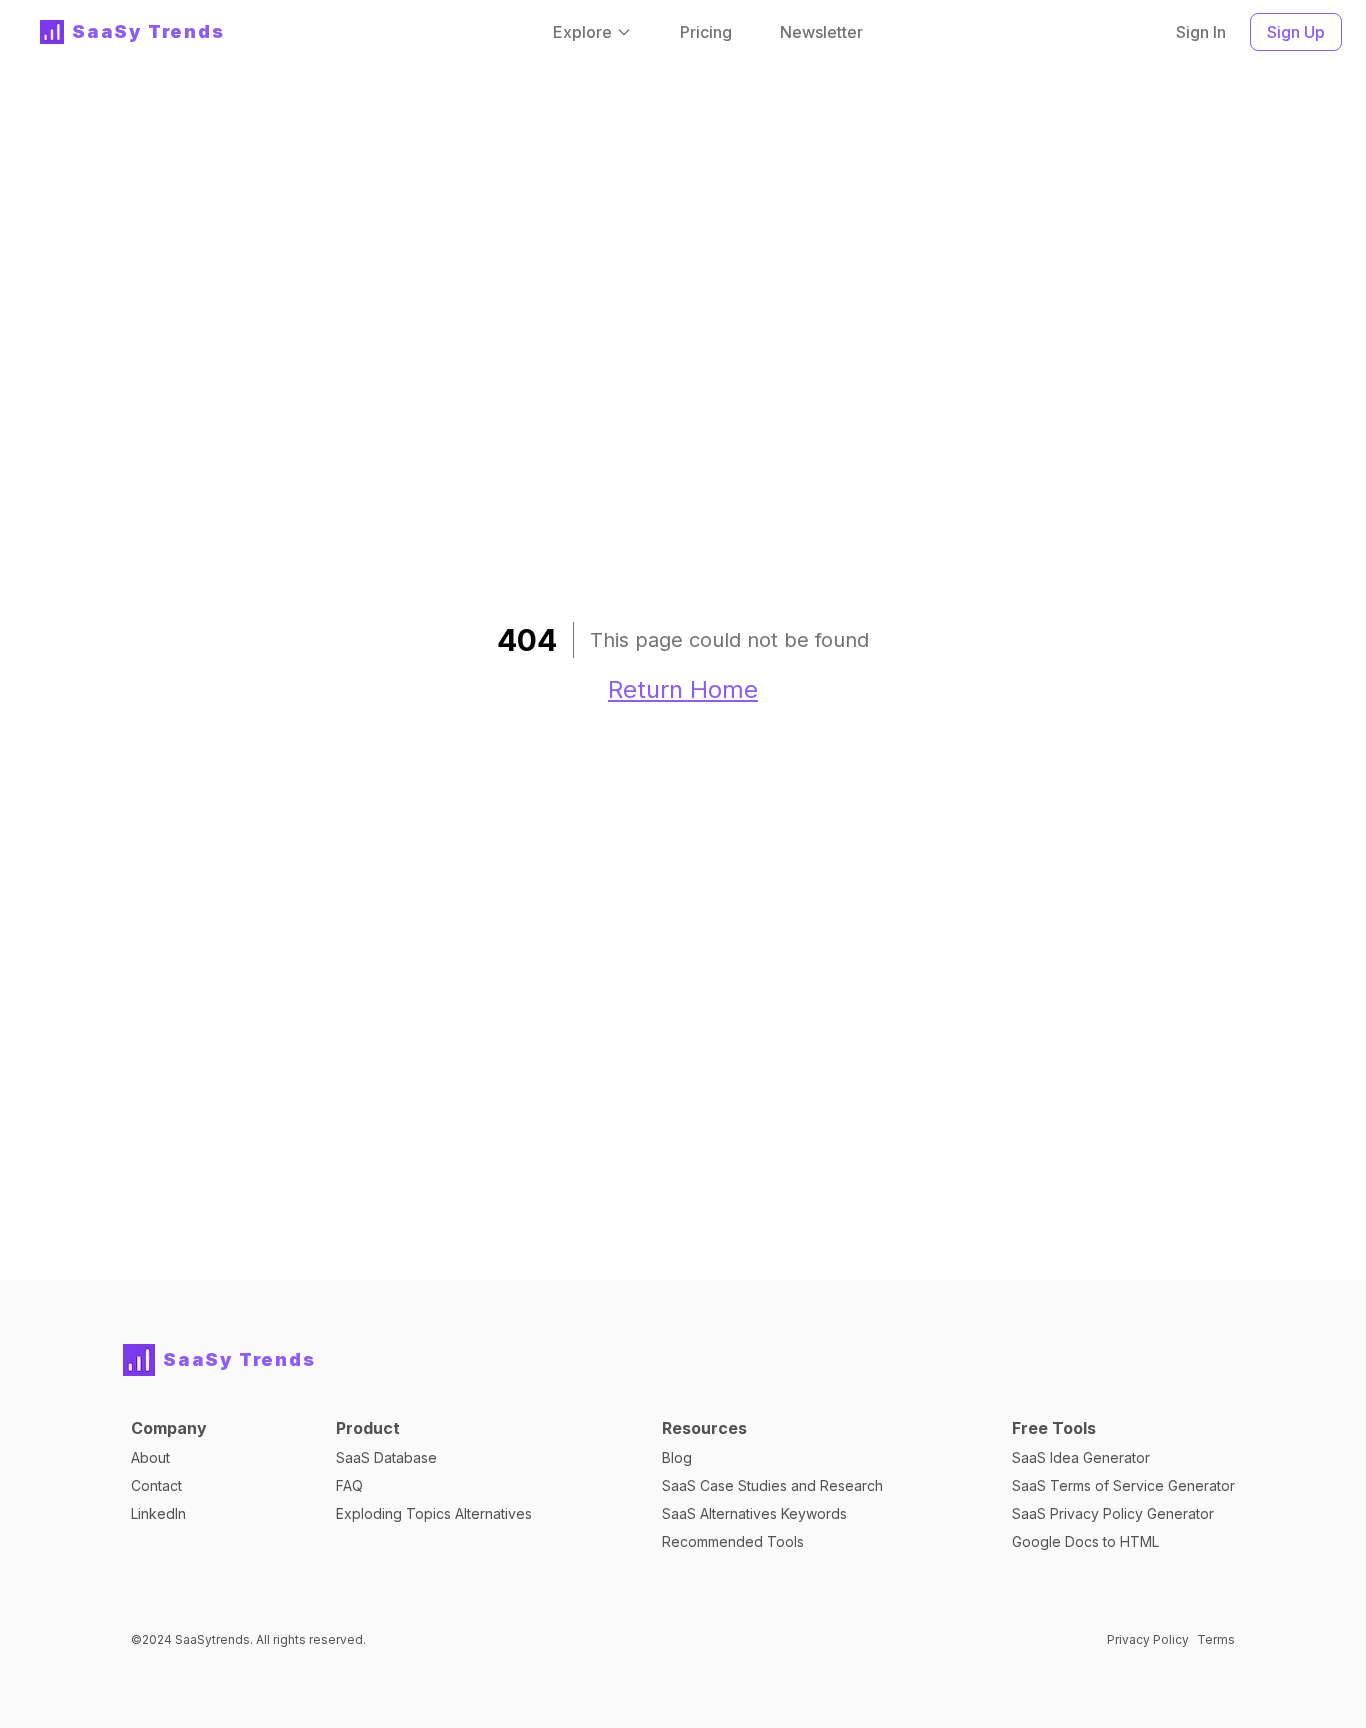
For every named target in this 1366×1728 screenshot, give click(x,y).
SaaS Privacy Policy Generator (1113, 1513)
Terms (1216, 1639)
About (150, 1457)
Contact (156, 1485)
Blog (677, 1457)
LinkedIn (158, 1513)
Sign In (1201, 32)
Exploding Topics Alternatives (434, 1513)
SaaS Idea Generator (1081, 1457)
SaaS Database (386, 1457)
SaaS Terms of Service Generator (1123, 1485)
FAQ (349, 1485)
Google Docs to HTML (1085, 1541)
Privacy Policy (1148, 1639)
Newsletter (821, 32)
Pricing (706, 32)
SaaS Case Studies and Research (772, 1485)
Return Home (683, 689)
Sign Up (1296, 32)
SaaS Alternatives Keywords (754, 1513)
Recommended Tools (733, 1541)
